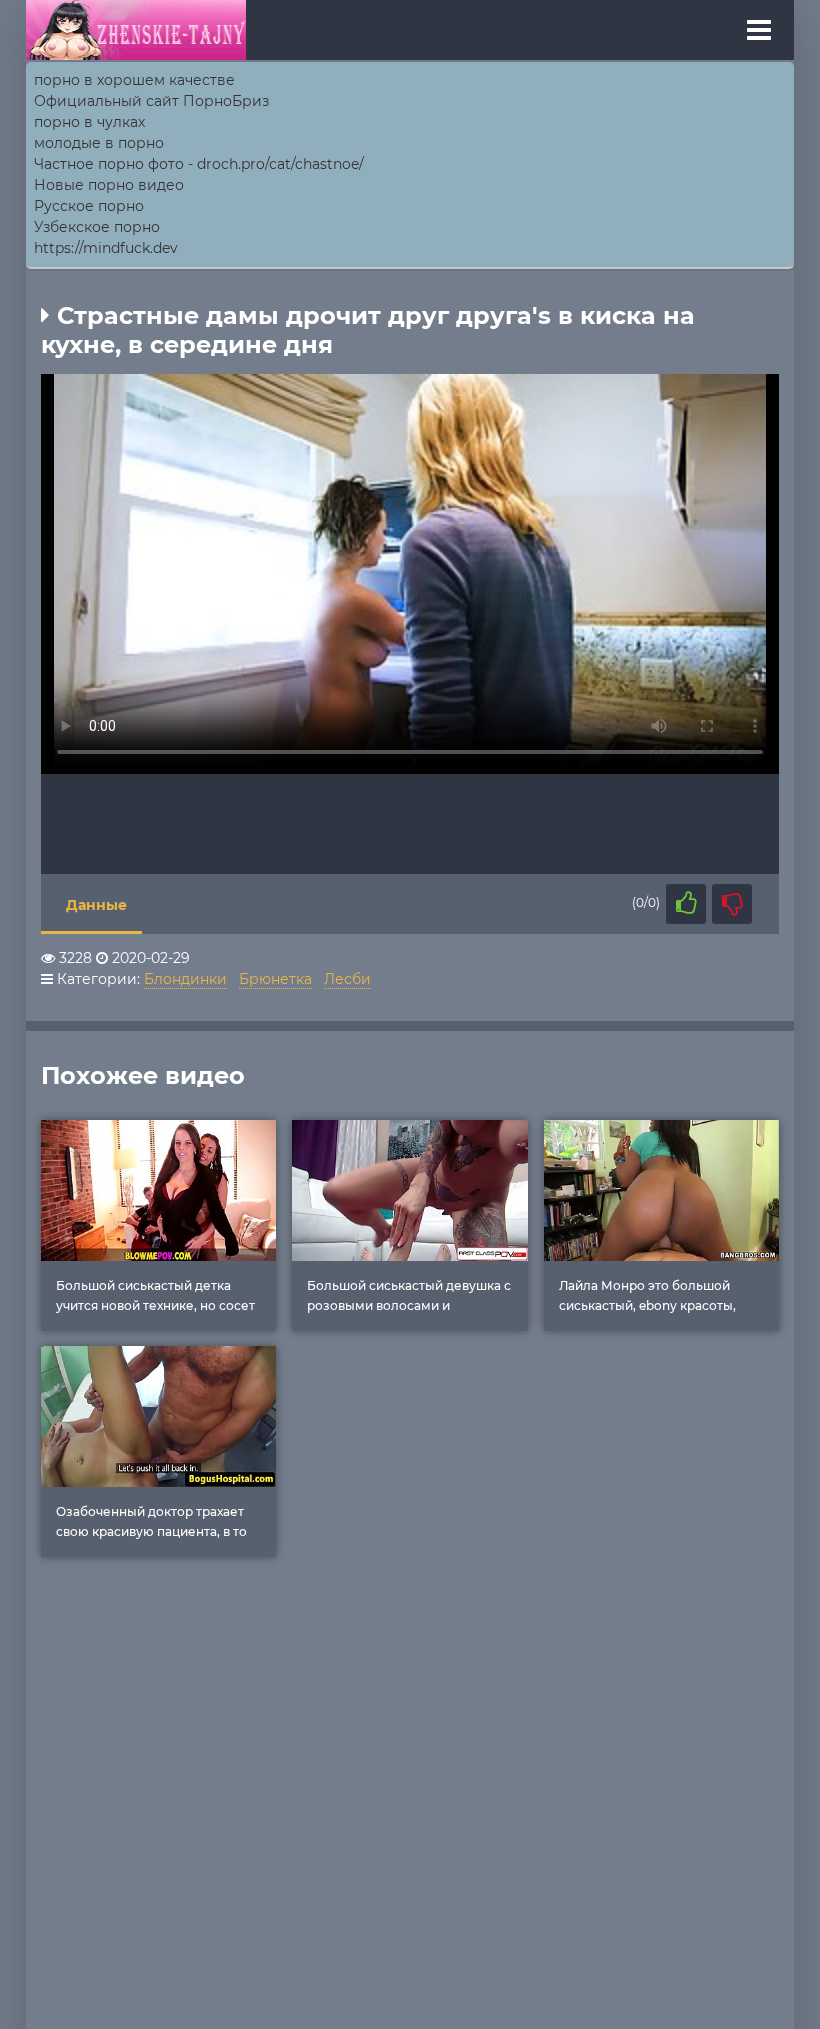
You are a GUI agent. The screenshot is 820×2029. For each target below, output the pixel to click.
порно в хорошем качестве (134, 80)
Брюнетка (275, 979)
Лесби (347, 979)
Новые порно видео (109, 185)
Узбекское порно (97, 227)
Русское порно (89, 206)
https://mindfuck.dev (106, 248)
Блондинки (185, 979)
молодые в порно (99, 143)
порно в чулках (89, 122)
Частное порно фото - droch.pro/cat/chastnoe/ (199, 164)
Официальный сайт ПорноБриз (151, 101)
